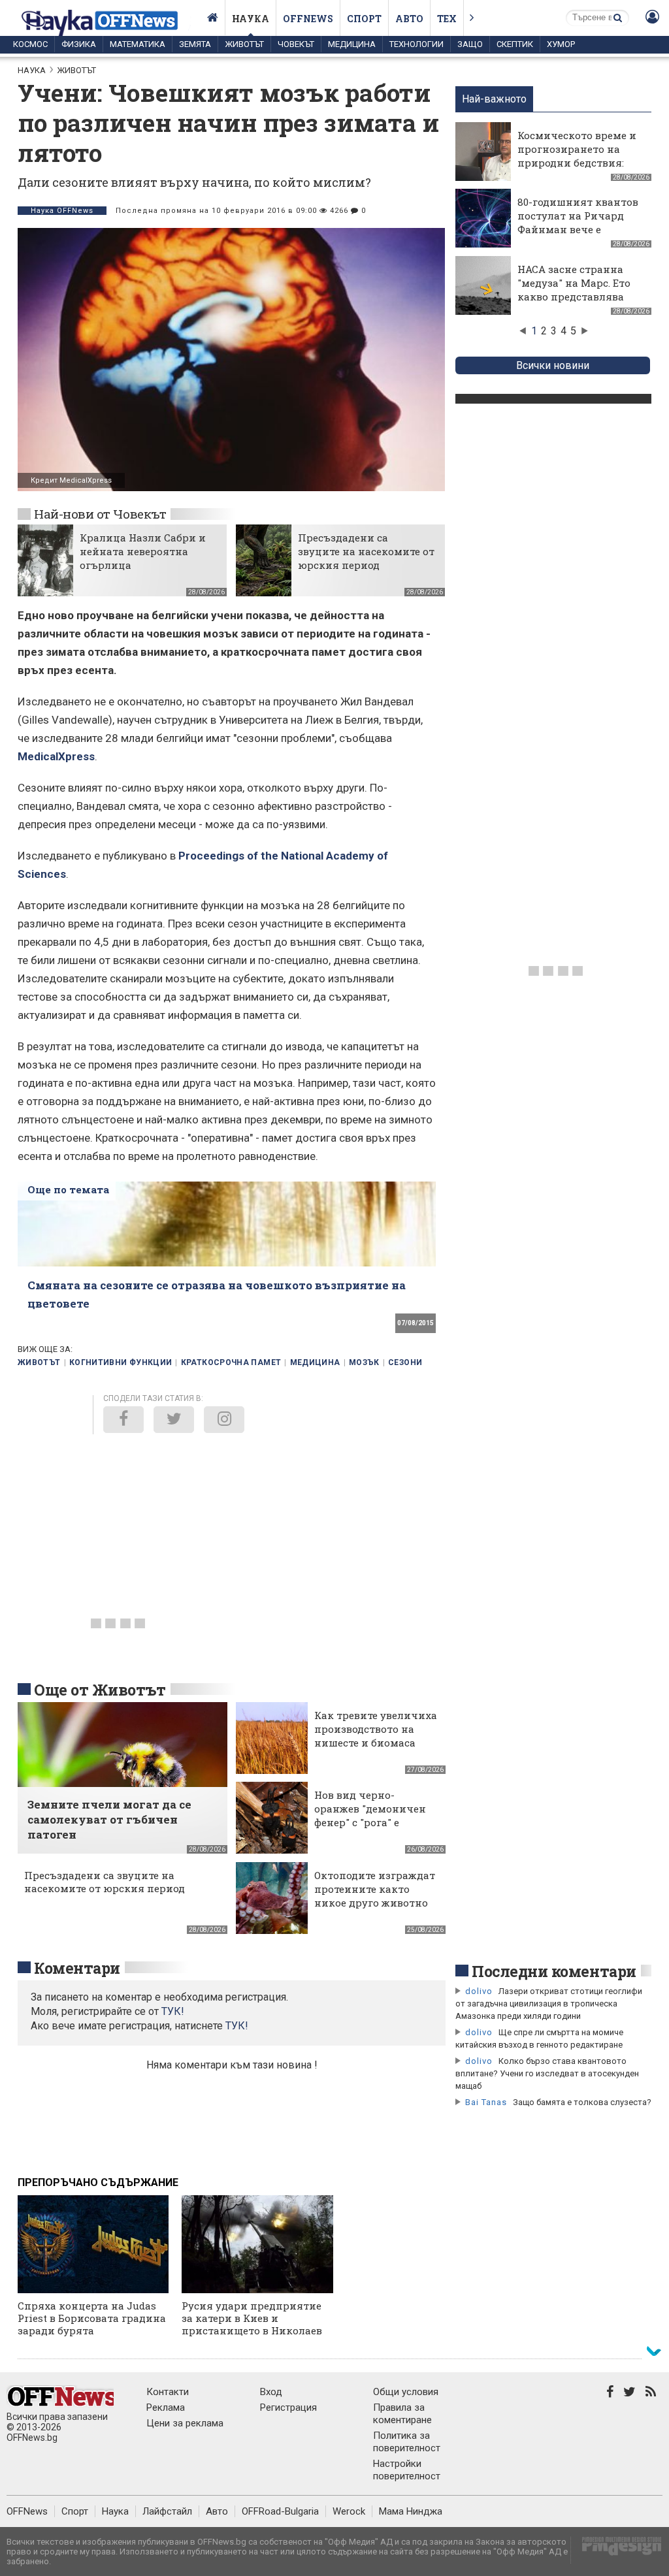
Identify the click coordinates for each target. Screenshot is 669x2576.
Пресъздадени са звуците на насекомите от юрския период (366, 551)
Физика (79, 44)
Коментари (77, 1968)
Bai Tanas (486, 2102)
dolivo (479, 1991)
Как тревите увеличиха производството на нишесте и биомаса (376, 1729)
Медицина (352, 44)
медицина (315, 1362)
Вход (271, 2392)
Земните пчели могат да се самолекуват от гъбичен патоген (109, 1819)
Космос (30, 44)
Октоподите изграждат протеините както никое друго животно (375, 1889)
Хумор (561, 44)
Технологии (416, 44)
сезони (405, 1362)
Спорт (364, 19)
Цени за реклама (185, 2423)
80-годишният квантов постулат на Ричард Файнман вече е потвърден (578, 222)
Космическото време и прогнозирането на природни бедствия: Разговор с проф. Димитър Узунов (577, 163)
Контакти (168, 2392)
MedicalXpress (56, 756)
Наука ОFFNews (62, 211)
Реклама (166, 2407)
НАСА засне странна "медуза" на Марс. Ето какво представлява (574, 283)
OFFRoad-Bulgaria (280, 2511)
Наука (251, 19)
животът (39, 1362)
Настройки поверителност (407, 2470)
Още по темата (68, 1189)
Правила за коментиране (402, 2414)
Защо (470, 44)
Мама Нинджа (411, 2511)
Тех (447, 19)
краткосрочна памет (231, 1362)
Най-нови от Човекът (100, 514)
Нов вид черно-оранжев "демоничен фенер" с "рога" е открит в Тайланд (370, 1815)
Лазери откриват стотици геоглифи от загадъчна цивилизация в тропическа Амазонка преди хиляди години (549, 2004)
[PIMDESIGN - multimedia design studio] (616, 2550)
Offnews (308, 19)
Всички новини (553, 365)
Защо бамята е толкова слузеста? (582, 2102)
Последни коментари (554, 1971)
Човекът (296, 44)
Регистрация (288, 2407)
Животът (244, 44)
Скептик (515, 44)
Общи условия (406, 2392)
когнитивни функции (121, 1362)
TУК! (173, 2011)
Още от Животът (100, 1690)
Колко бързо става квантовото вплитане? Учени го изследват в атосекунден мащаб (547, 2073)
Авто (409, 19)
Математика (138, 44)
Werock (349, 2511)
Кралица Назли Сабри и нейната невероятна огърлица (143, 551)
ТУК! (237, 2026)
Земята (195, 44)
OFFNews (27, 2511)
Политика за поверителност (407, 2442)
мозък (364, 1362)
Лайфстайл (167, 2511)
